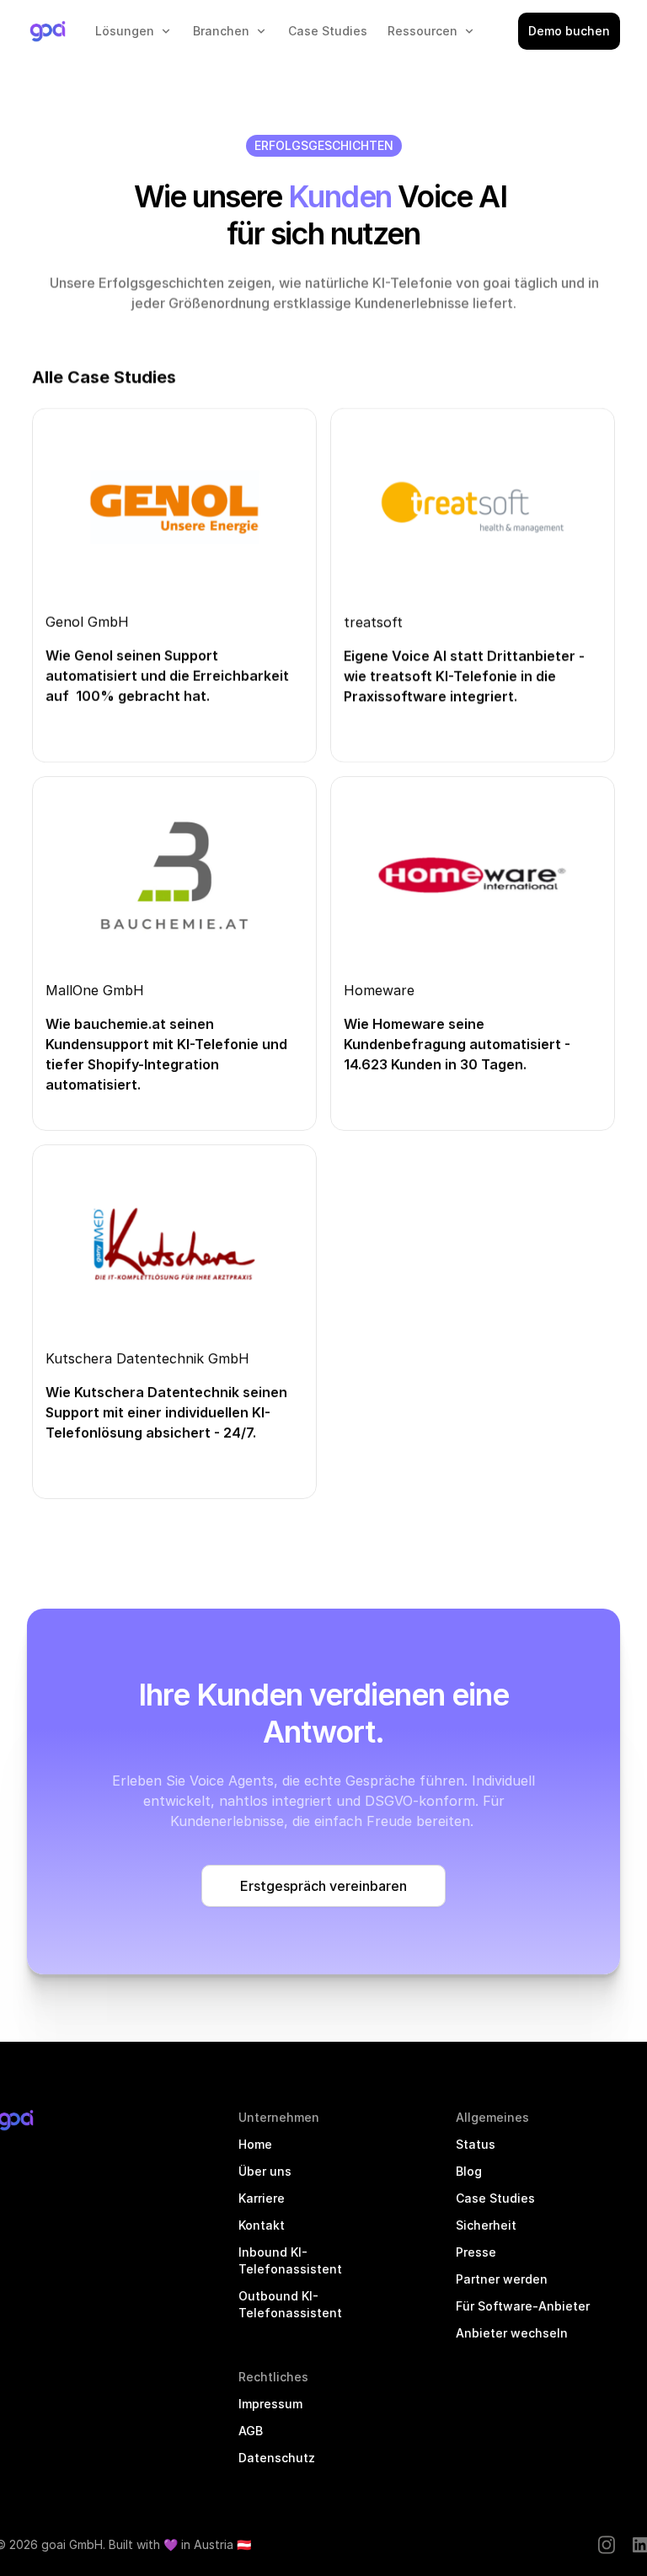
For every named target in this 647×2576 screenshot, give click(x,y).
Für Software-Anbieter (523, 2306)
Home (255, 2144)
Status (476, 2144)
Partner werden (502, 2279)
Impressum (270, 2404)
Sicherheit (486, 2225)
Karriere (262, 2198)
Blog (469, 2171)
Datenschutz (277, 2458)
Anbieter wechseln (512, 2333)
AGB (251, 2431)
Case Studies (495, 2198)
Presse (476, 2252)
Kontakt (262, 2225)
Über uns (265, 2171)
